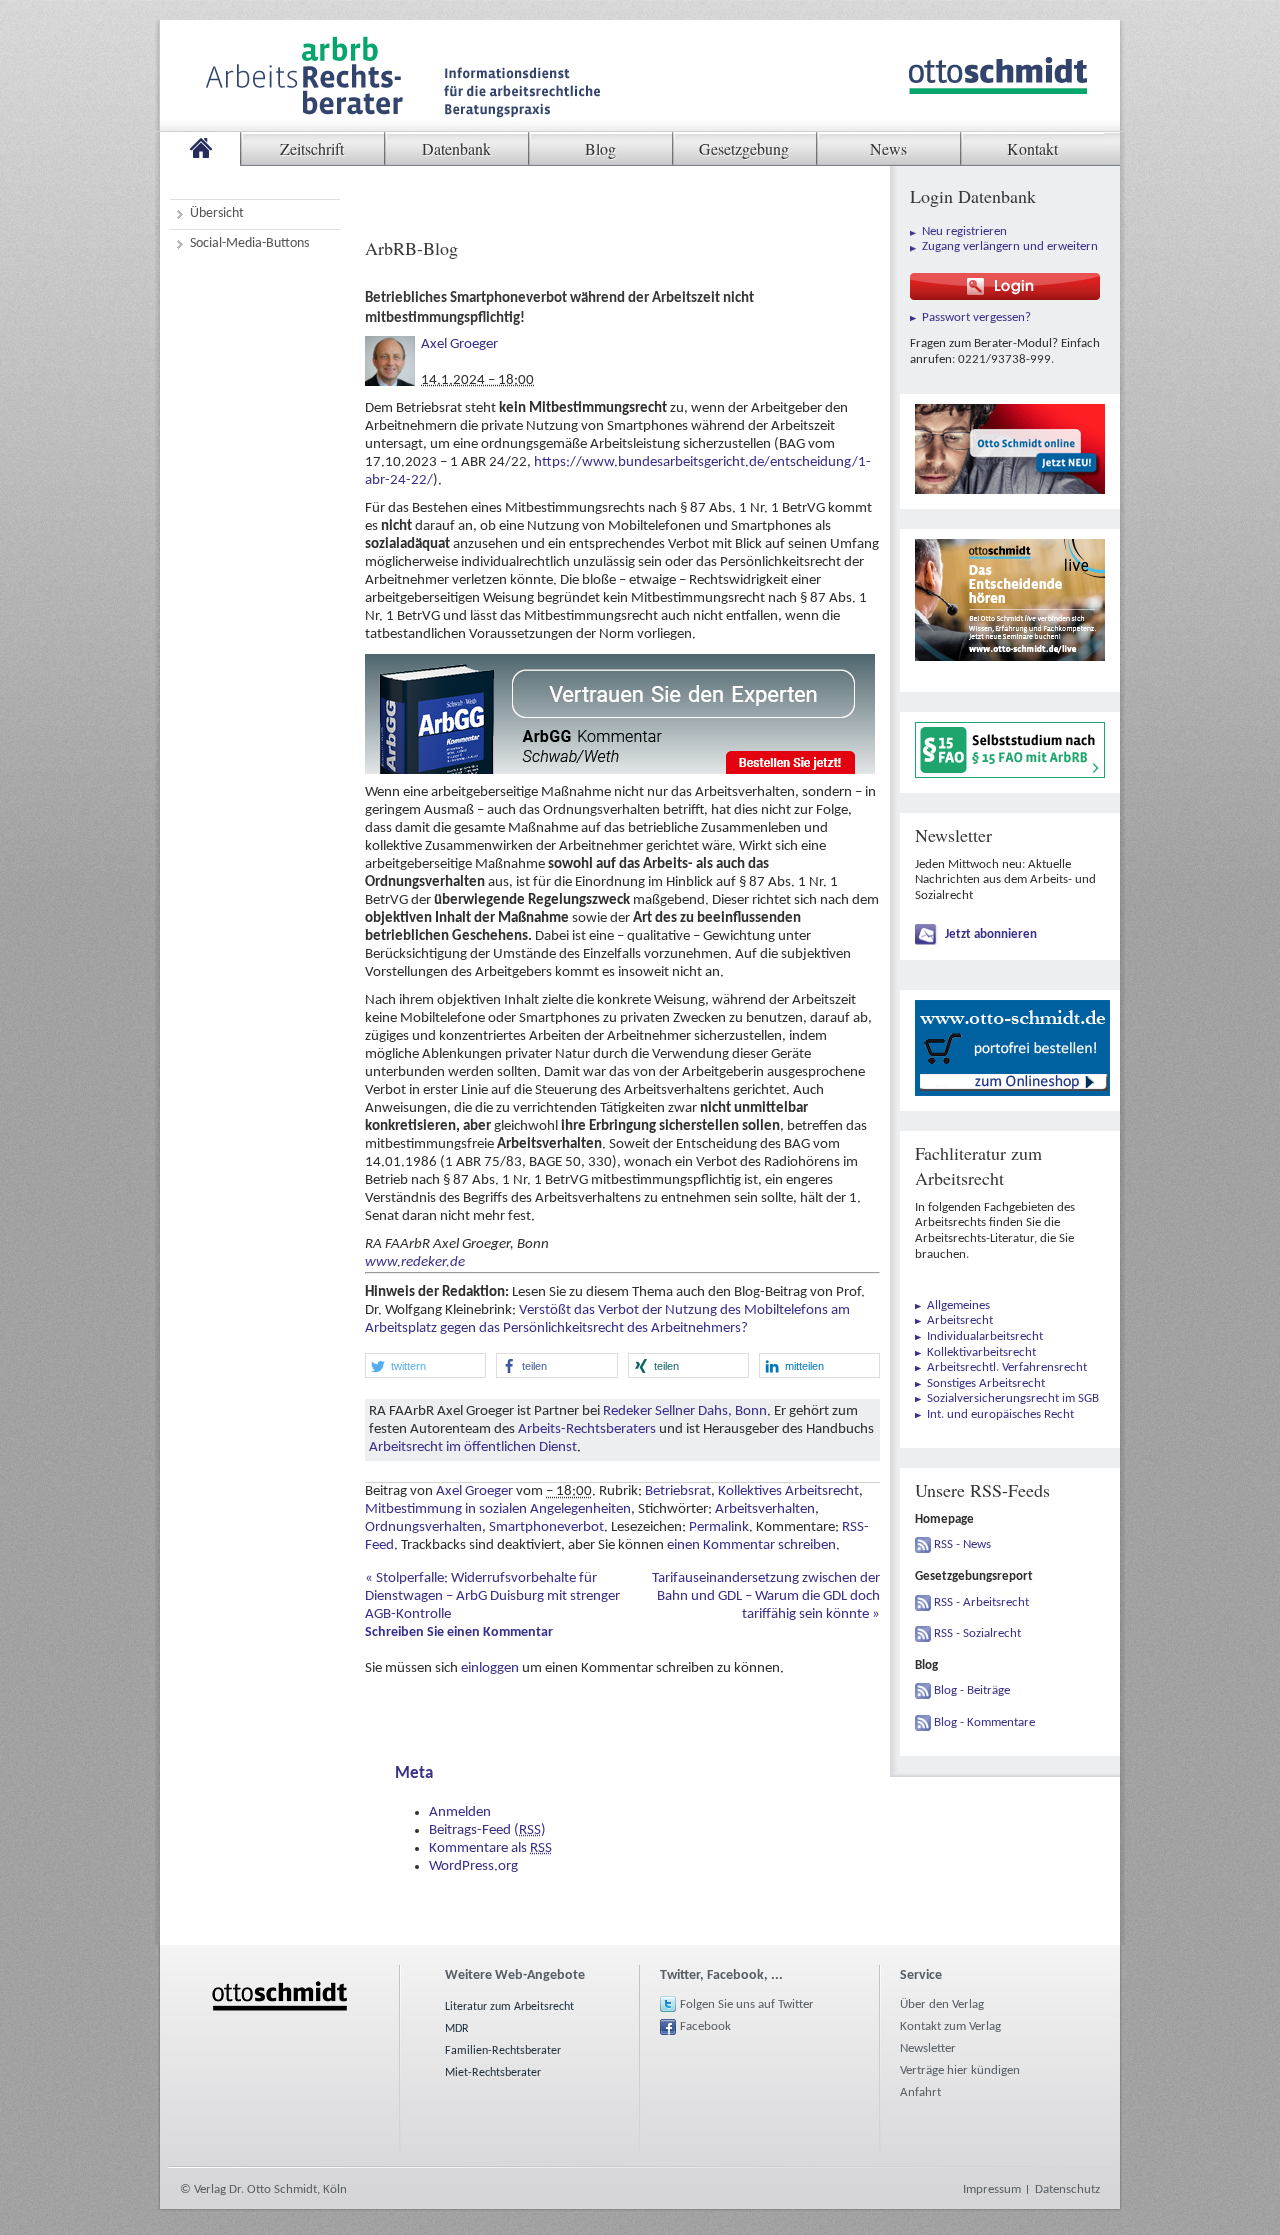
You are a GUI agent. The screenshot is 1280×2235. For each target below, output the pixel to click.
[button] (425, 1365)
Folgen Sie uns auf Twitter (747, 2004)
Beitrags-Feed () (487, 1830)
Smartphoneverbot (546, 1527)
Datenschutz (1067, 2189)
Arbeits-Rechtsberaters (587, 1429)
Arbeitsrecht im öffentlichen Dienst (473, 1447)
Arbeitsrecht (960, 1320)
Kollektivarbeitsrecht (981, 1352)
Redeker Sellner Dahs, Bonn (685, 1411)
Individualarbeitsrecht (985, 1336)
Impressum (992, 2189)
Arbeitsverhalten (765, 1509)
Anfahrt (920, 2092)
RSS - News (962, 1544)
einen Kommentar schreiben (751, 1545)
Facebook (705, 2026)
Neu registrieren (964, 231)
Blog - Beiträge (972, 1690)
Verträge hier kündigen (960, 2070)
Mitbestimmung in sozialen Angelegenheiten (498, 1509)
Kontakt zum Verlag (950, 2026)
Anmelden (460, 1812)
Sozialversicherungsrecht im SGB (1013, 1398)
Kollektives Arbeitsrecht (788, 1491)
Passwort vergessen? (976, 317)
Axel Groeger (459, 344)
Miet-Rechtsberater (493, 2073)
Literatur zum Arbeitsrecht (509, 2007)
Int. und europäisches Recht (1000, 1414)
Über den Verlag (942, 2004)
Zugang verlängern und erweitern (1010, 246)
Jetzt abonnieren (991, 934)
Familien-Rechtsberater (503, 2051)
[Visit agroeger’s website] (390, 344)
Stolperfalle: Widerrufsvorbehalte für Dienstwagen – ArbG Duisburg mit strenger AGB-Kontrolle (492, 1596)
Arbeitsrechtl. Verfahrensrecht (1007, 1367)
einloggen (490, 1668)
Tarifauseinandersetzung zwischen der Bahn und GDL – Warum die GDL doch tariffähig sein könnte (766, 1596)
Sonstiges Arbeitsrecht (986, 1383)
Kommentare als (490, 1848)
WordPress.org (473, 1866)
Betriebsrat (678, 1491)
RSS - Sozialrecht (977, 1633)
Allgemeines (958, 1305)
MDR (457, 2029)
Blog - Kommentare (984, 1722)
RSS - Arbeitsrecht (981, 1602)
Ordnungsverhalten (423, 1527)
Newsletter (928, 2048)
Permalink (719, 1527)
